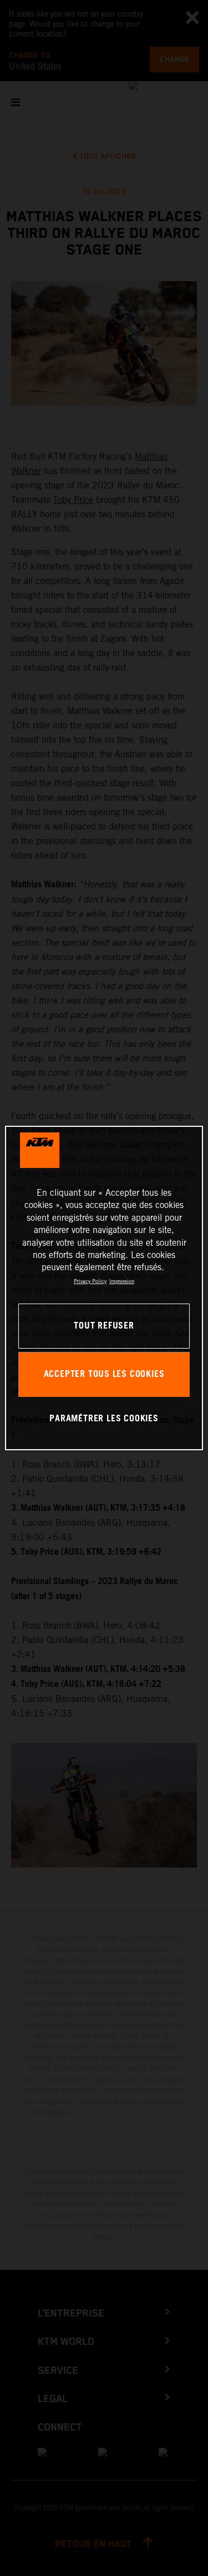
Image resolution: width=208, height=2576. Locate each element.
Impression (122, 1281)
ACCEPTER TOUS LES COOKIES (104, 1374)
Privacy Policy (90, 1281)
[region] (104, 1288)
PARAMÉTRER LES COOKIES (104, 1419)
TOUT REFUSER (104, 1326)
